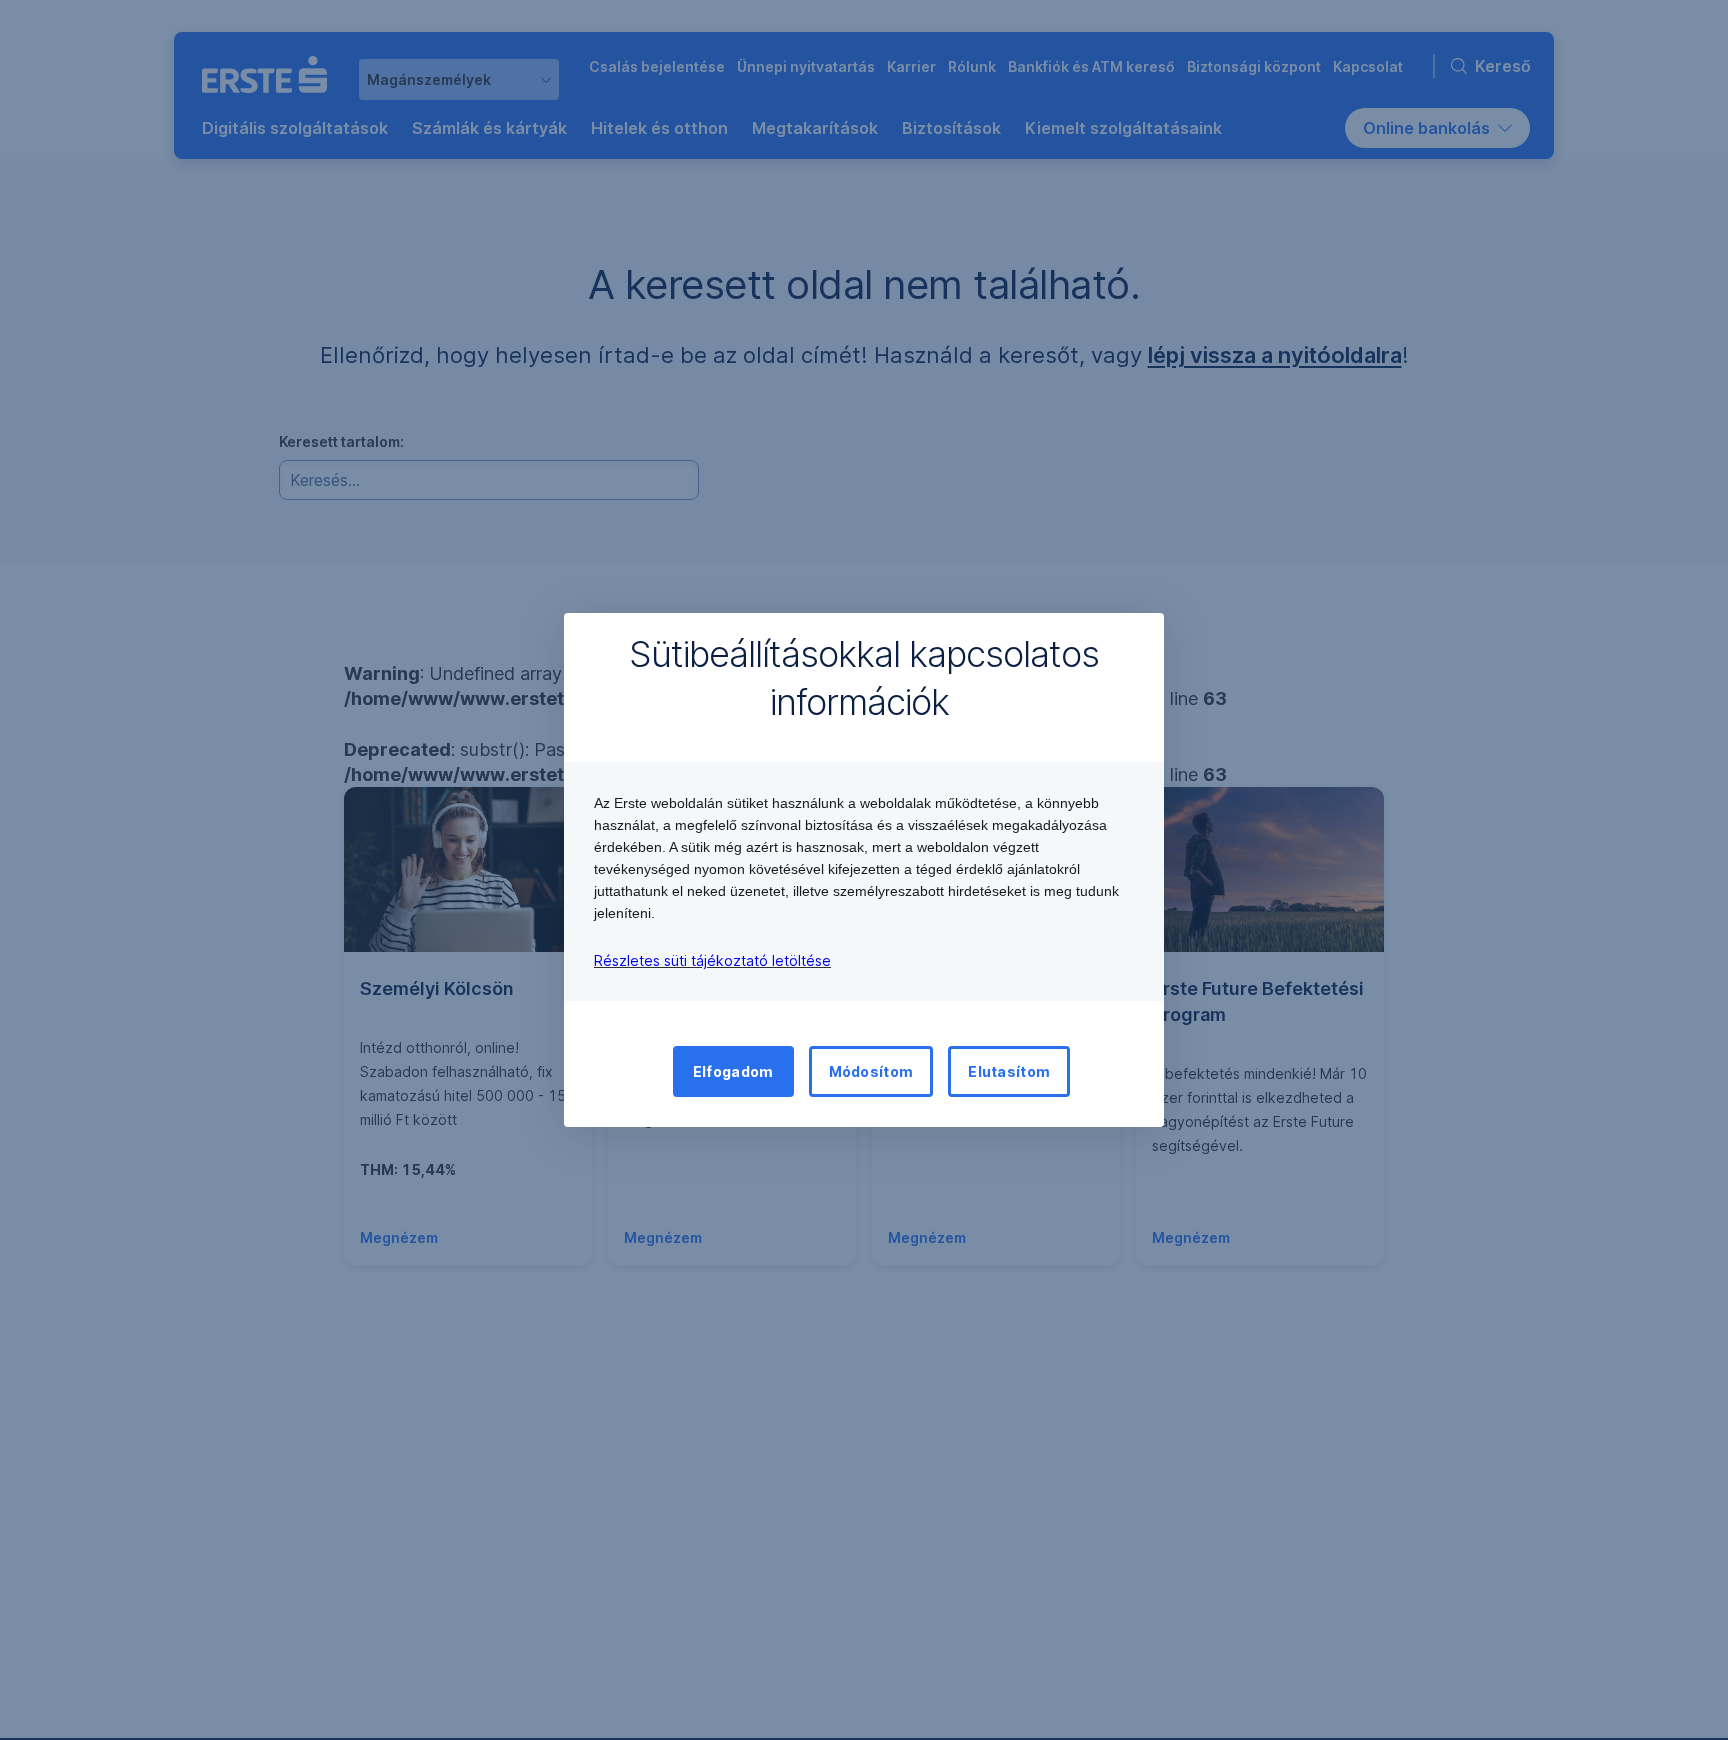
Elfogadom (733, 1071)
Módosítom (871, 1071)
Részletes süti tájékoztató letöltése (712, 960)
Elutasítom (1009, 1071)
